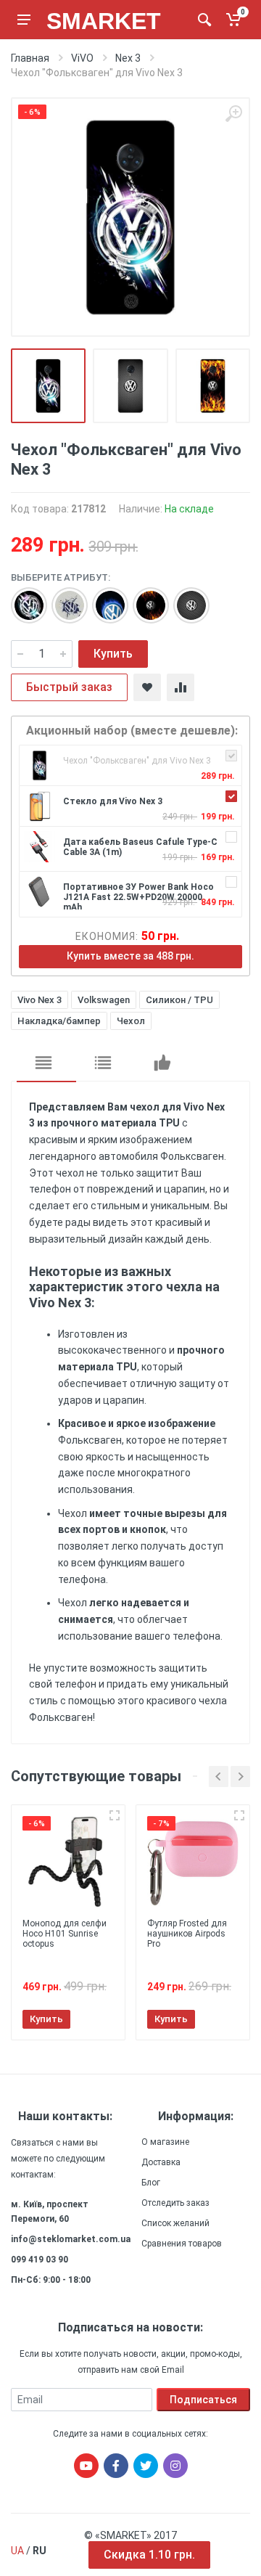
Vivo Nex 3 (40, 1000)
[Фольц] (103, 598)
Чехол (131, 1021)
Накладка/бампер (59, 1021)
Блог (151, 2183)
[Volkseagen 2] (62, 598)
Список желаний (175, 2223)
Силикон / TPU (179, 1000)
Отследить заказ (175, 2203)
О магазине (165, 2142)
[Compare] (181, 687)
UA (17, 2551)
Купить (113, 654)
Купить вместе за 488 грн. (130, 956)
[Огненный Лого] (144, 598)
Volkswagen (104, 1000)
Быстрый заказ (69, 687)
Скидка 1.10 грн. (149, 2555)
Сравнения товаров (182, 2244)
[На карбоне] (184, 598)
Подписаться (203, 2400)
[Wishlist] (147, 687)
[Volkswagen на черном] (22, 598)
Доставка (161, 2162)
